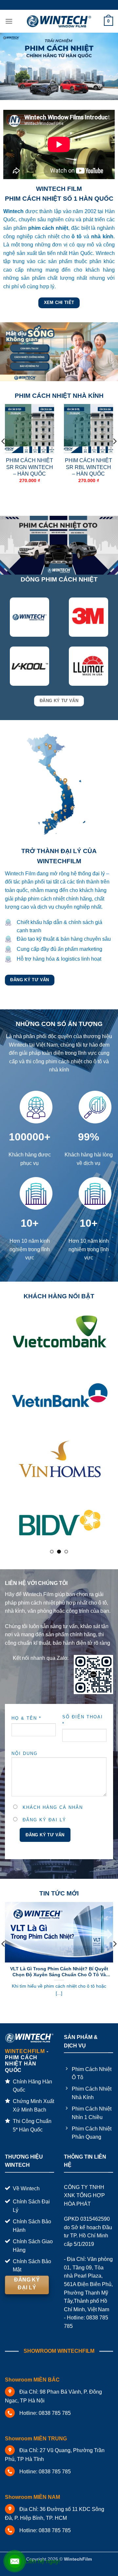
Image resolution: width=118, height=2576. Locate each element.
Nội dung (25, 1753)
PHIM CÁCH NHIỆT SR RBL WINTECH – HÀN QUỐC (88, 467)
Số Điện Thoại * (83, 1720)
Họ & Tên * (26, 1718)
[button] (9, 21)
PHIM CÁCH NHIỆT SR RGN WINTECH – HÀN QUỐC (29, 467)
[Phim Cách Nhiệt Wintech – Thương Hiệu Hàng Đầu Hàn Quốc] (59, 21)
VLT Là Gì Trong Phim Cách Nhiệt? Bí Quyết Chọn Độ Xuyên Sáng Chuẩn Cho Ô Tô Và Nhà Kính (59, 1972)
